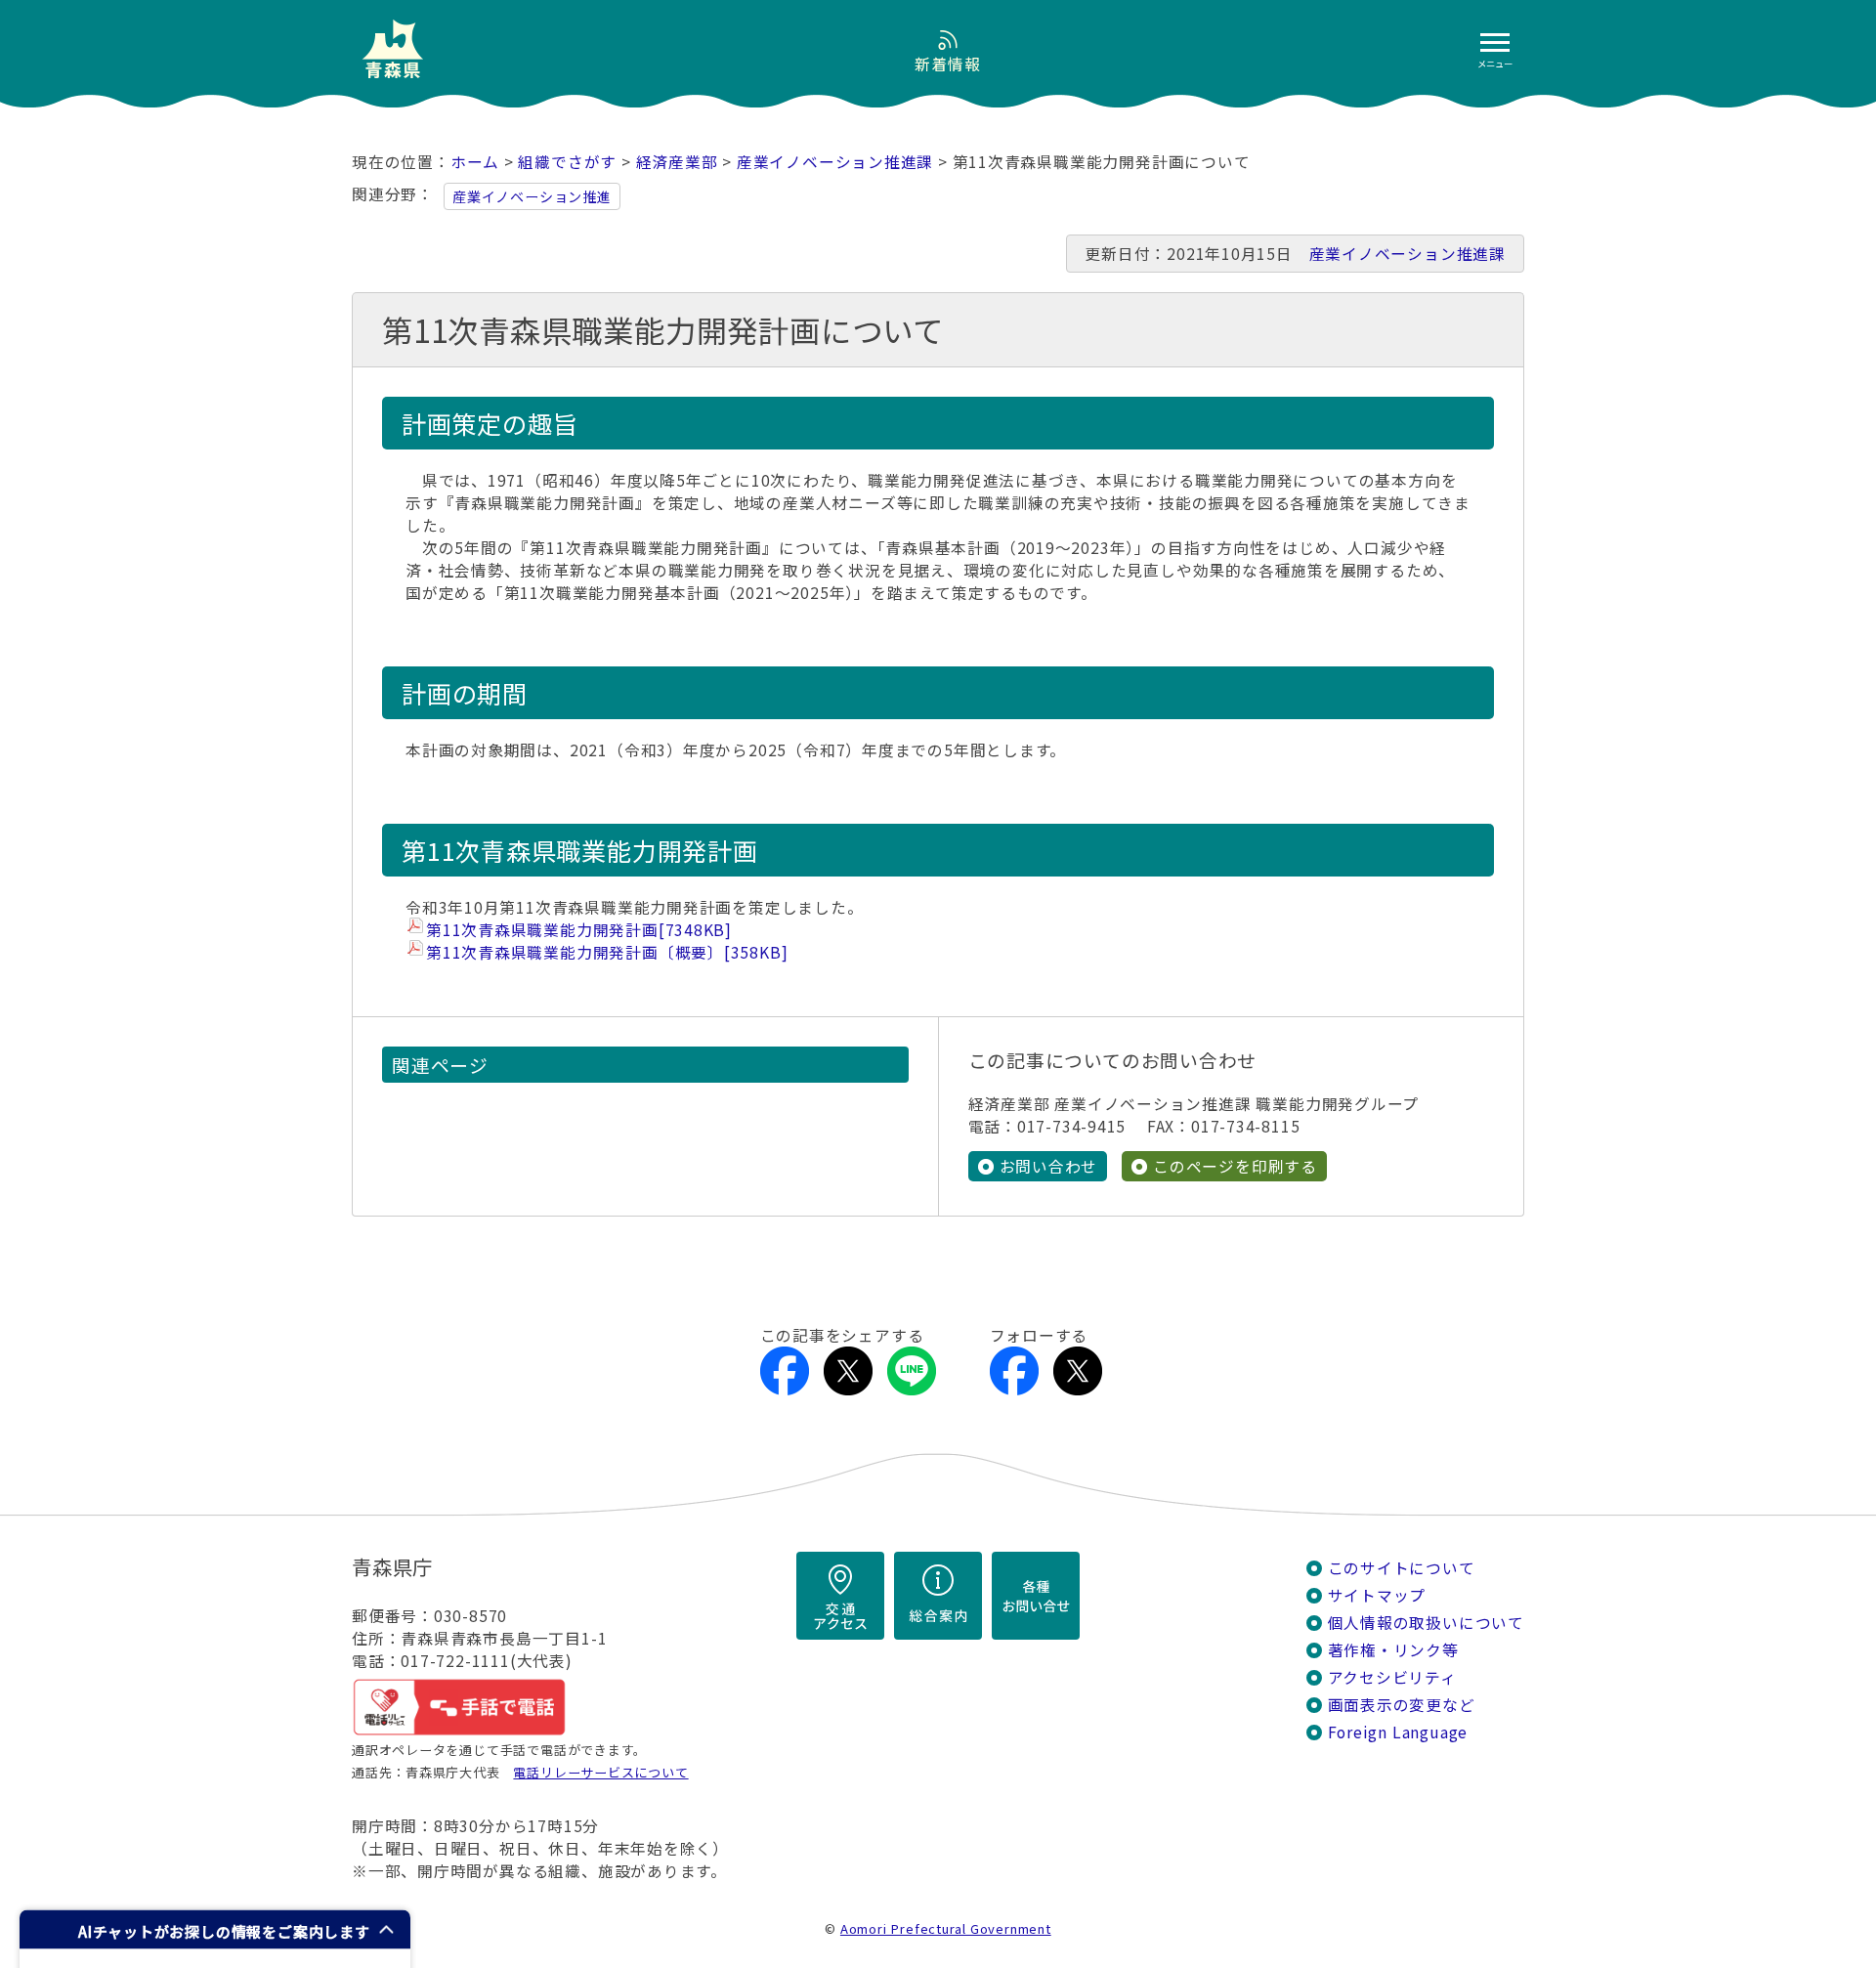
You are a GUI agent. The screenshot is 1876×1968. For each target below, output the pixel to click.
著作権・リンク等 (1393, 1650)
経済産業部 (677, 162)
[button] (215, 1929)
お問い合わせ (1049, 1166)
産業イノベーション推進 (532, 196)
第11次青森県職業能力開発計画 (579, 930)
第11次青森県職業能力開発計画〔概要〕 (607, 952)
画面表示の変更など (1402, 1705)
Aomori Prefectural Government (946, 1928)
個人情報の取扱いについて (1426, 1623)
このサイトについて (1402, 1568)
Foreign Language (1398, 1732)
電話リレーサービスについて (600, 1772)
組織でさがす (567, 162)
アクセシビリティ (1392, 1677)
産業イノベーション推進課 (835, 162)
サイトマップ (1377, 1595)
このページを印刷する (1235, 1166)
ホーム (475, 162)
